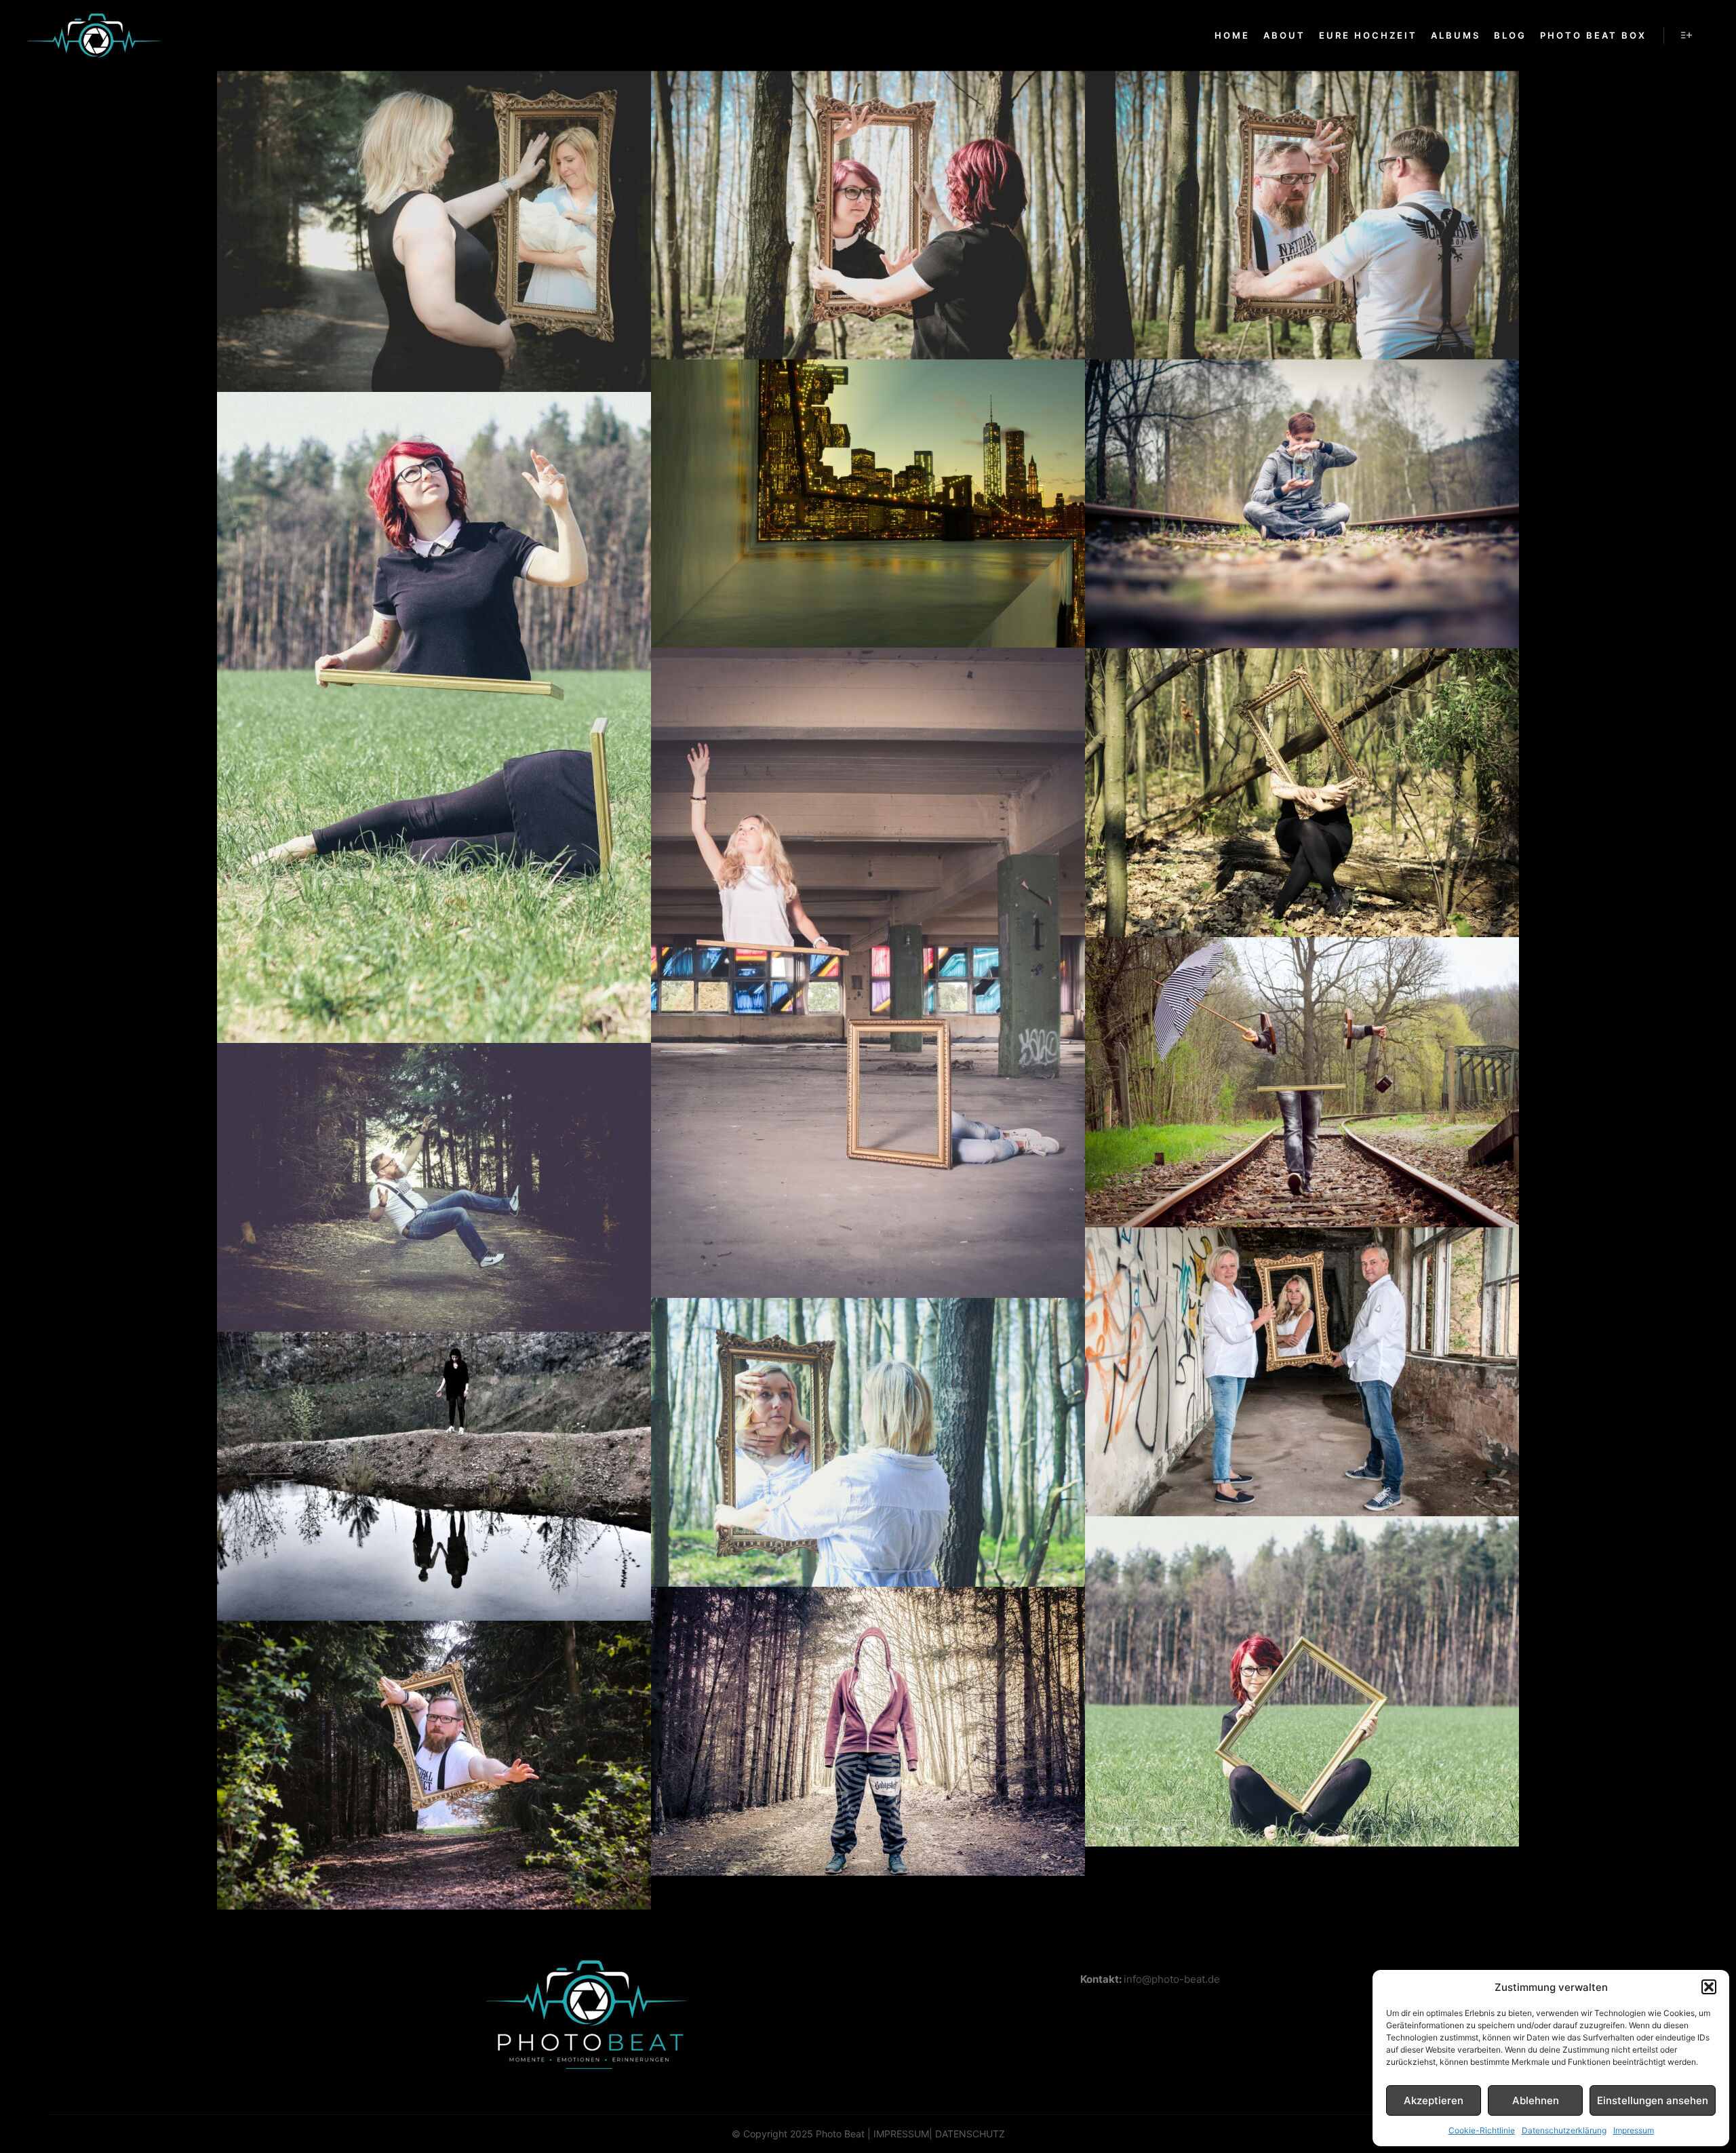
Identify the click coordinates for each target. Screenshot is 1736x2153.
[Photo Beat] (95, 36)
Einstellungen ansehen (1653, 2100)
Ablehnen (1536, 2100)
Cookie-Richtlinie (1482, 2130)
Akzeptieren (1434, 2100)
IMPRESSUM (901, 2134)
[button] (1709, 1987)
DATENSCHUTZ (970, 2134)
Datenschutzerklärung (1564, 2130)
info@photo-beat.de (1172, 1979)
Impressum (1634, 2130)
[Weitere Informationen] (1686, 35)
